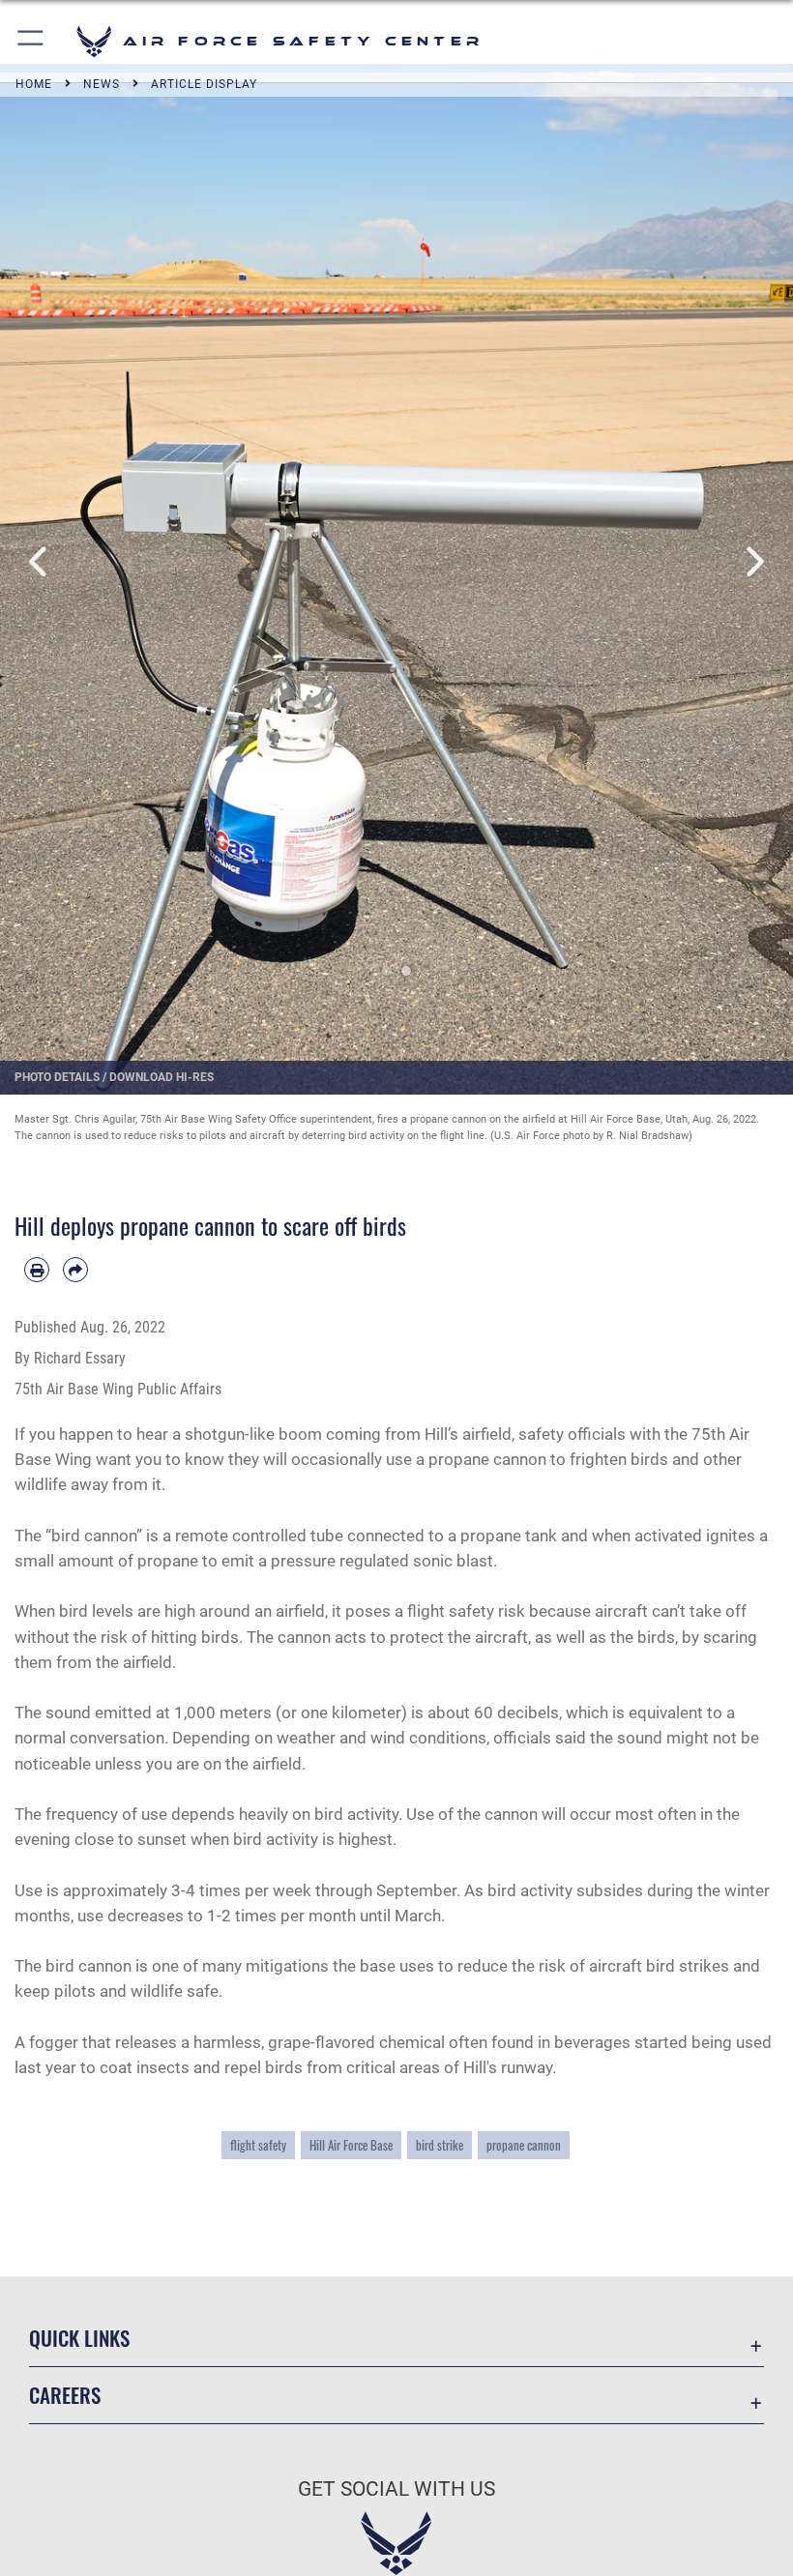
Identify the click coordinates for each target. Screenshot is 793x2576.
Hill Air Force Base (351, 2145)
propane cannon (524, 2145)
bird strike (440, 2145)
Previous (40, 562)
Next (753, 562)
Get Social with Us (396, 2489)
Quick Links (79, 2338)
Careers (65, 2395)
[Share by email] (75, 1270)
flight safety (258, 2145)
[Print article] (37, 1270)
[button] (31, 41)
